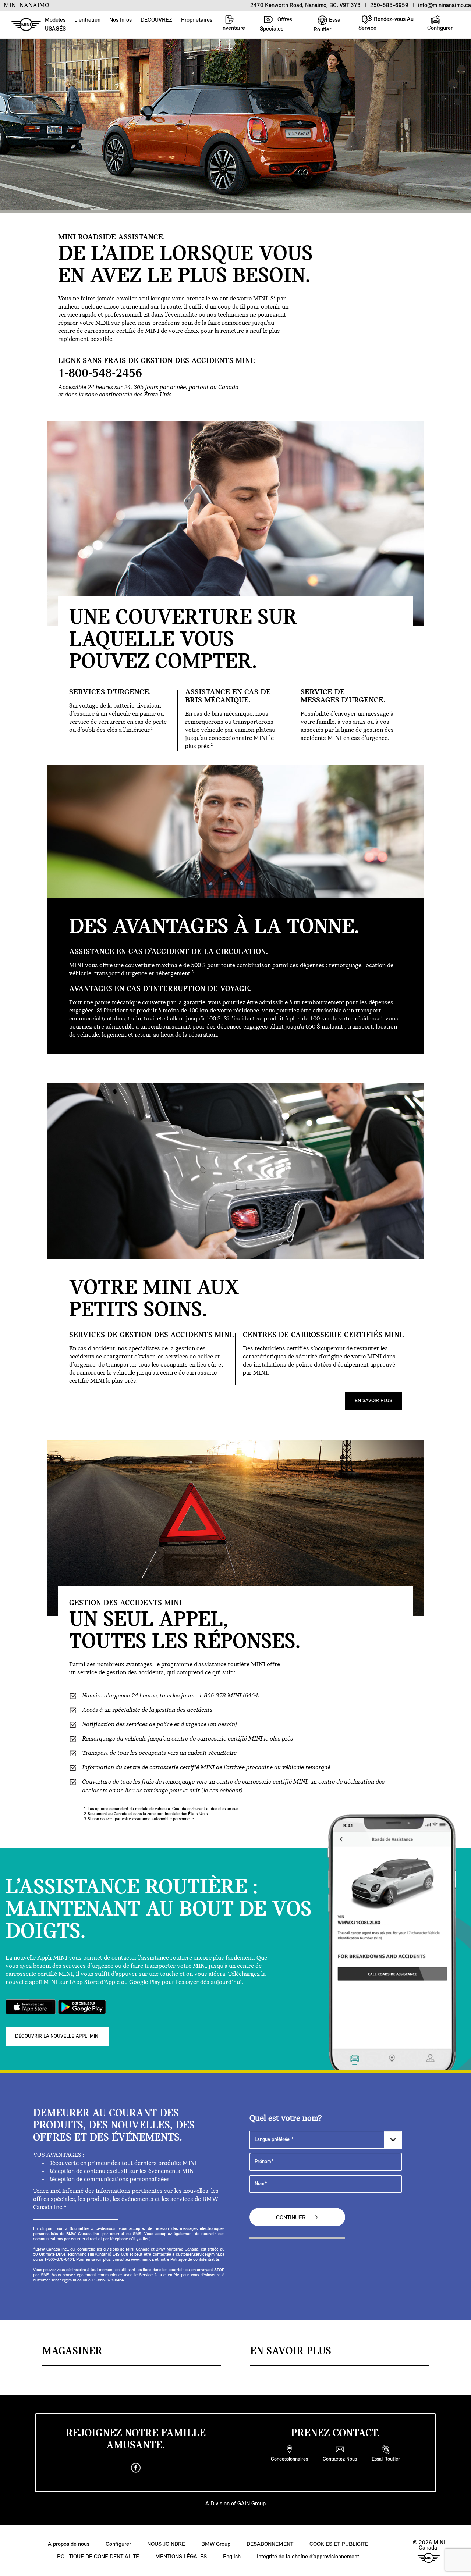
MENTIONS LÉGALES (181, 2557)
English (232, 2557)
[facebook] (136, 2468)
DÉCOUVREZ (156, 20)
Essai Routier (328, 25)
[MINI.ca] (22, 25)
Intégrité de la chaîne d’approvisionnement (308, 2557)
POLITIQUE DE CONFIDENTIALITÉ (98, 2557)
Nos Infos (121, 20)
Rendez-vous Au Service (386, 24)
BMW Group (216, 2544)
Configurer (440, 28)
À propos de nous (69, 2544)
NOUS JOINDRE (166, 2544)
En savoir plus (373, 1401)
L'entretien (87, 20)
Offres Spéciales (276, 24)
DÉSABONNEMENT (270, 2544)
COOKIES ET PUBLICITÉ (339, 2544)
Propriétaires (197, 20)
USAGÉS (55, 29)
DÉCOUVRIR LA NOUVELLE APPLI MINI (57, 2036)
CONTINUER (292, 2218)
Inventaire (233, 28)
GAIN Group (252, 2504)
